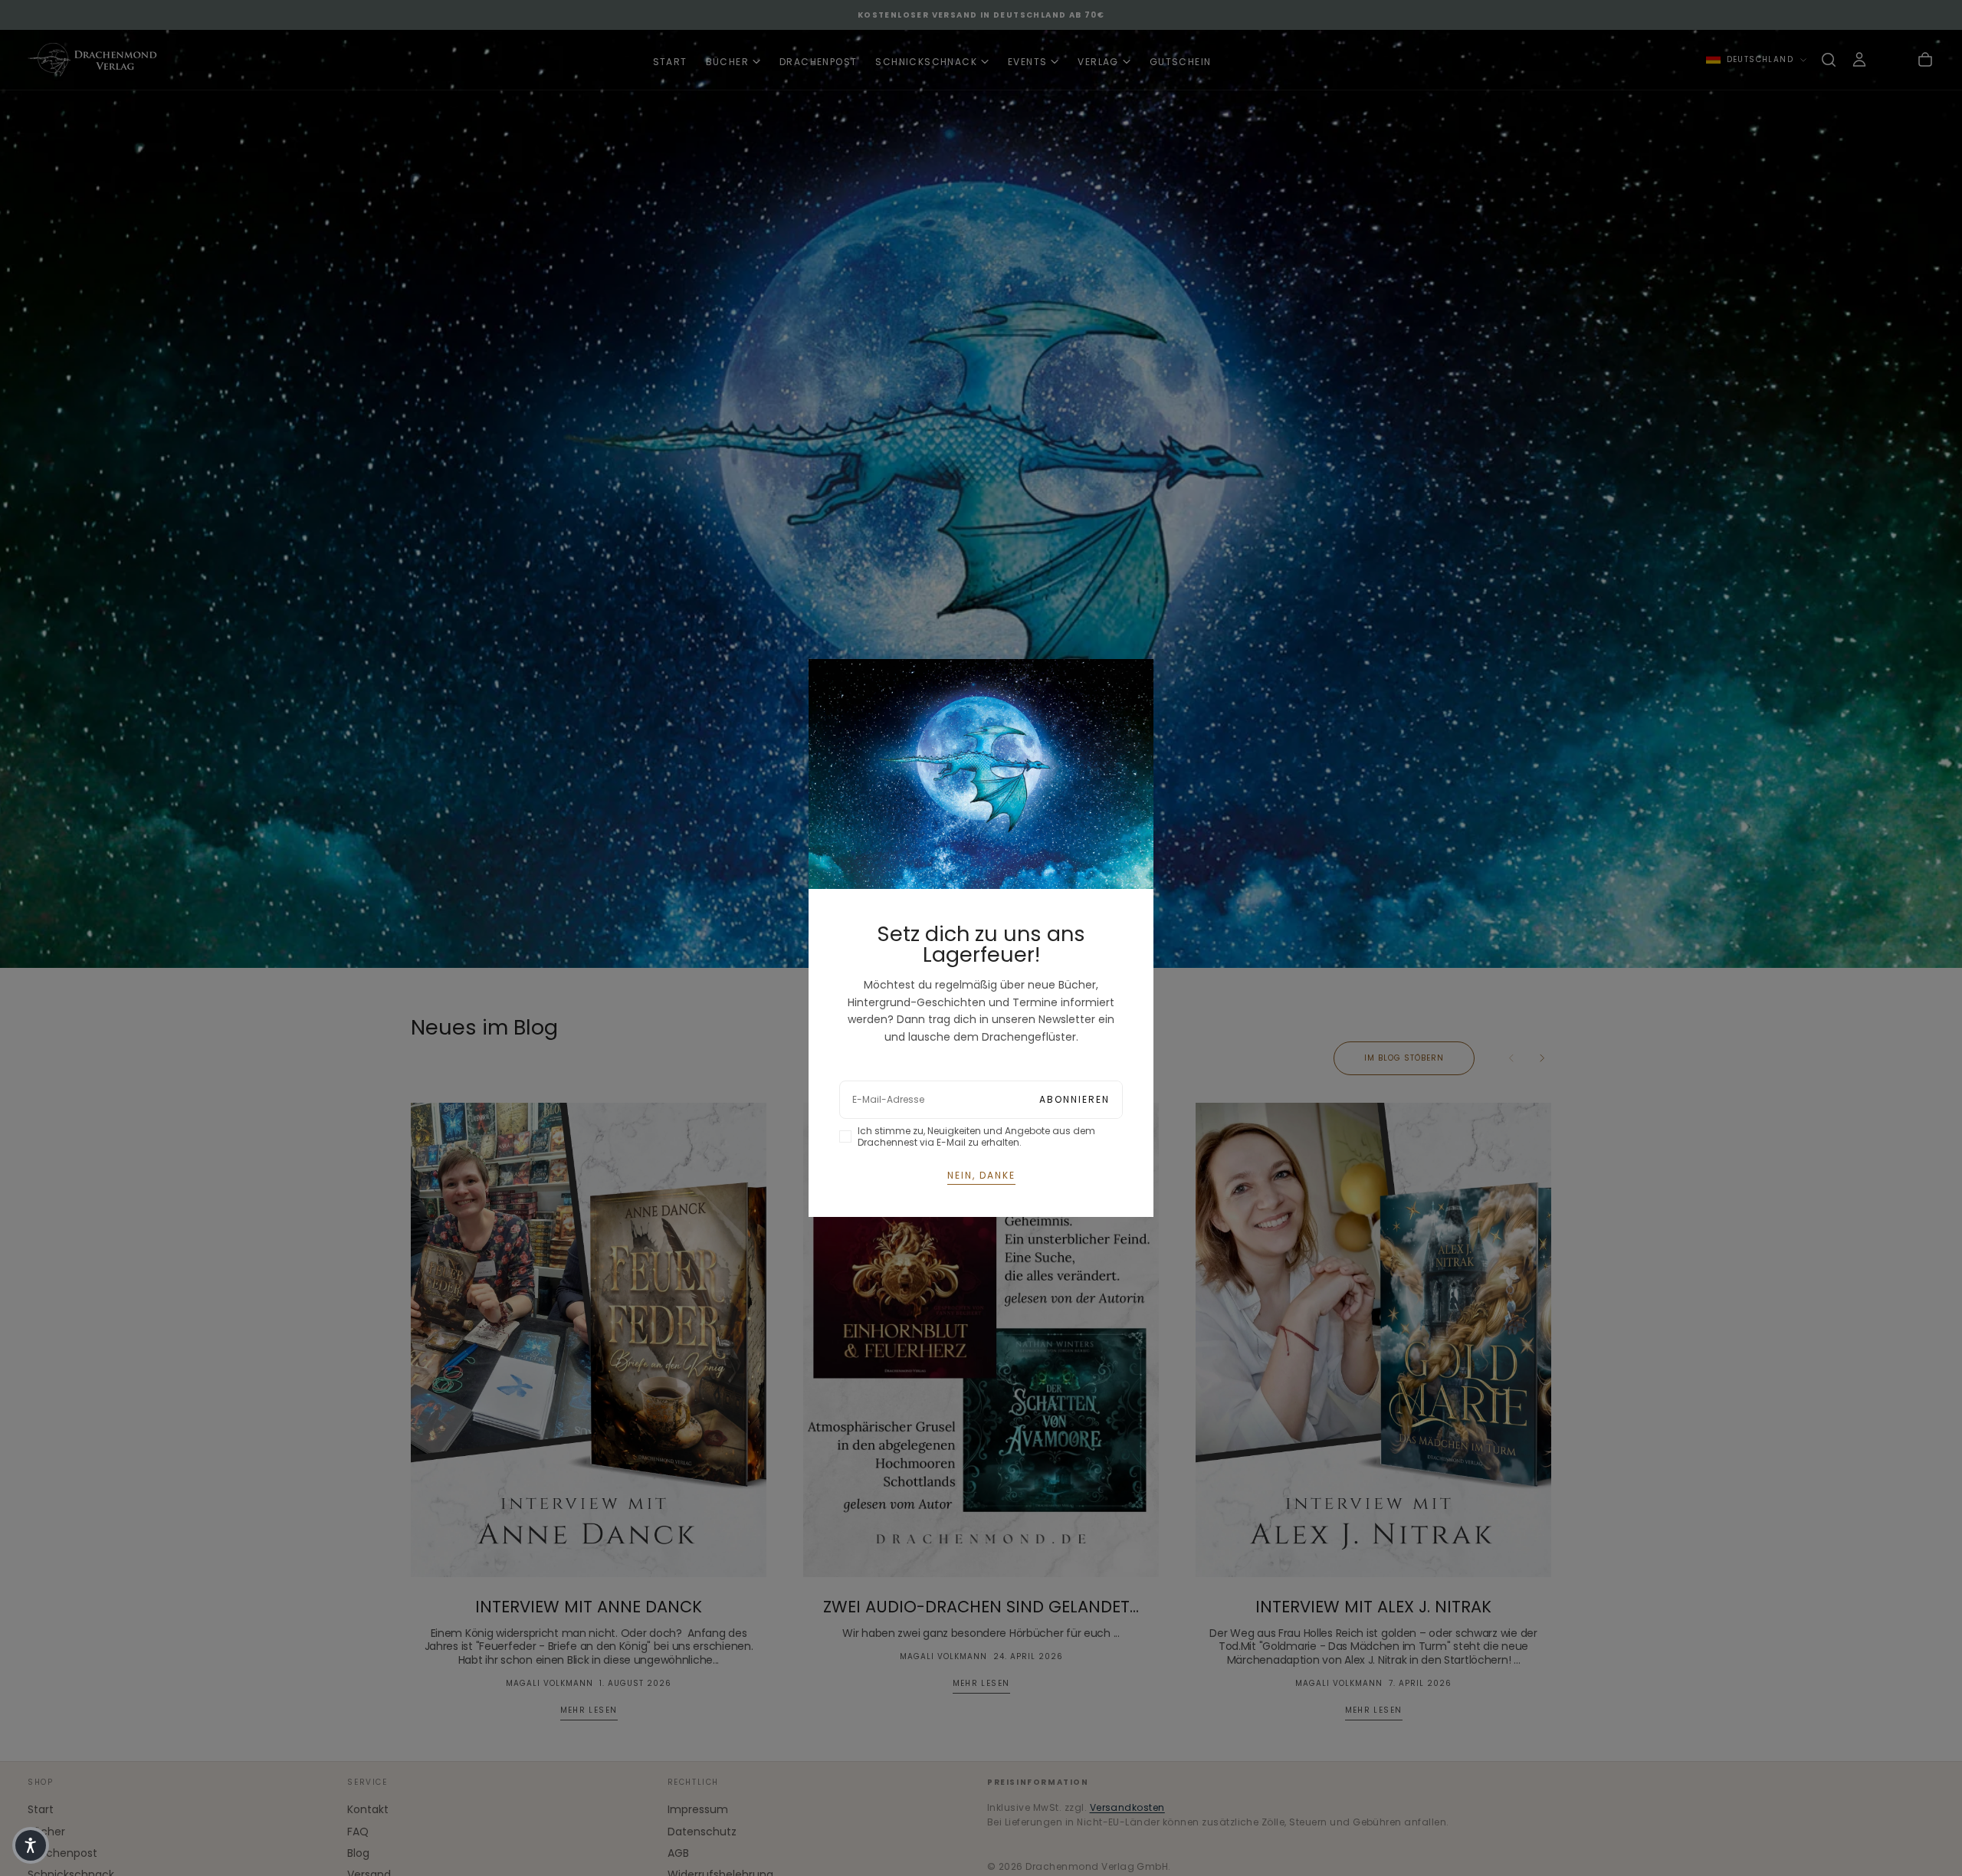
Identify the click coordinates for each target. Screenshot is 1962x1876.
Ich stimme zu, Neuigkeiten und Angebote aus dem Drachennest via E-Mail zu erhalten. (976, 1136)
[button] (31, 1845)
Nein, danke (981, 1175)
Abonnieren (1075, 1099)
